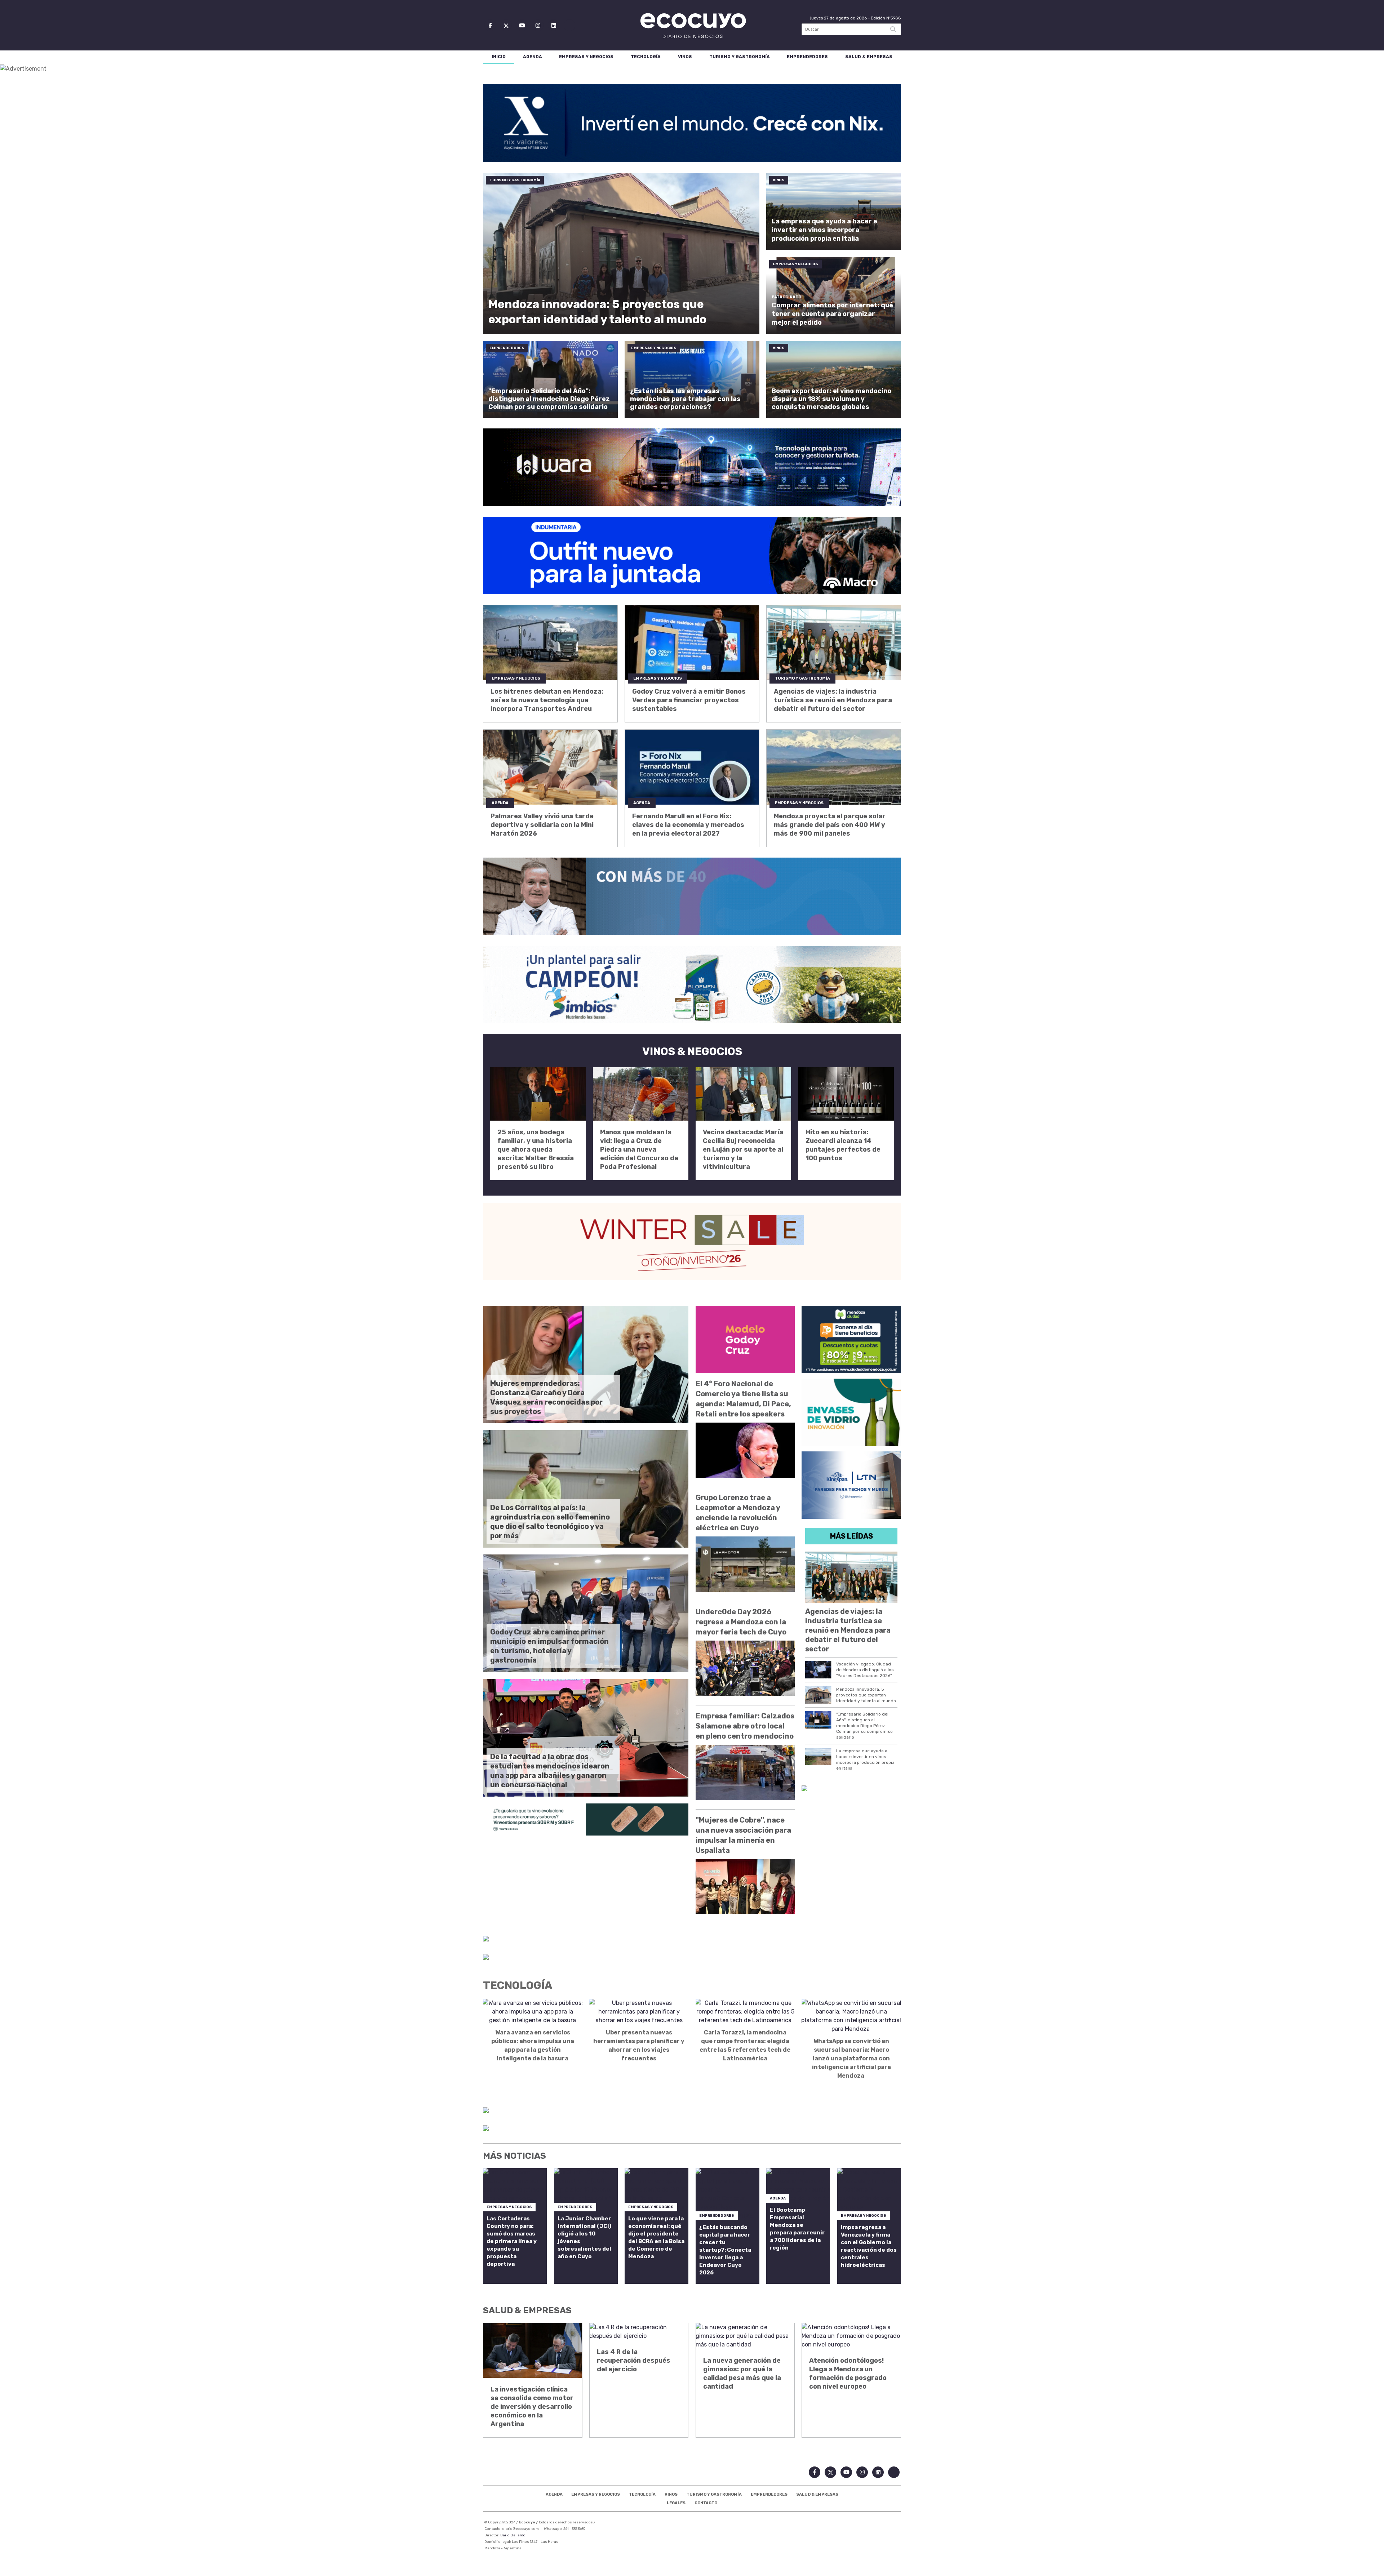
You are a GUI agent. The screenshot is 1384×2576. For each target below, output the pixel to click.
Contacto (706, 2503)
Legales (676, 2503)
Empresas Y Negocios (586, 57)
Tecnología (646, 57)
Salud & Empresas (869, 57)
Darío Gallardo (513, 2535)
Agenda (533, 57)
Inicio (499, 57)
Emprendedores (807, 57)
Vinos (685, 57)
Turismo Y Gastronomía (740, 57)
